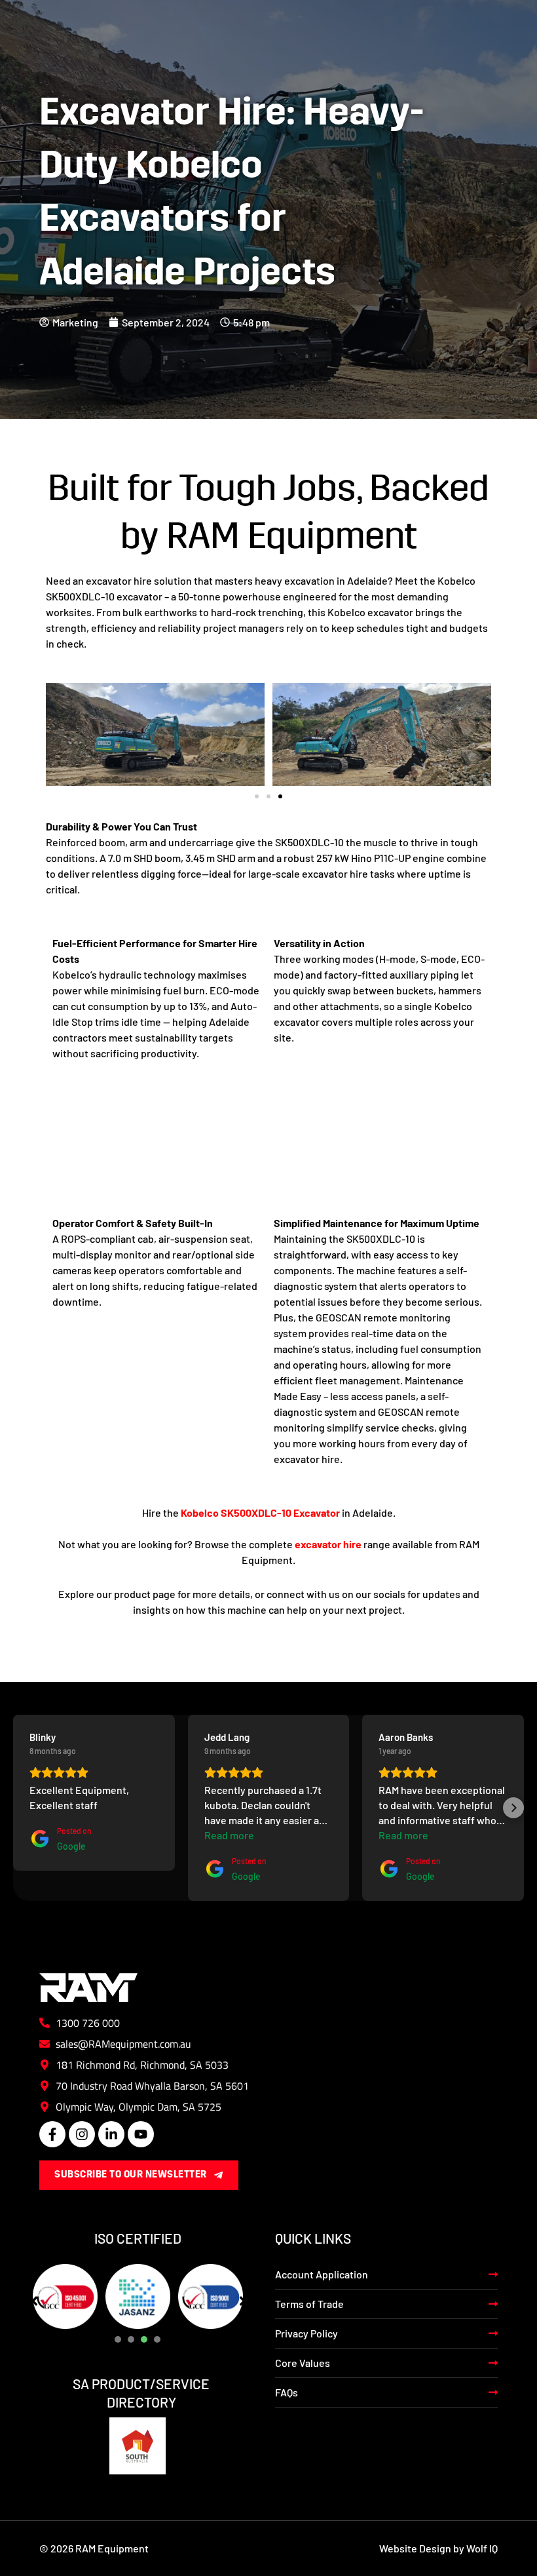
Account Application (322, 2274)
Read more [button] (229, 1835)
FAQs (287, 2392)
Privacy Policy (306, 2333)
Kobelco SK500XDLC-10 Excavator (260, 1512)
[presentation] (118, 2339)
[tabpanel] (65, 2296)
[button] (257, 796)
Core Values (303, 2363)
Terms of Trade (309, 2304)
